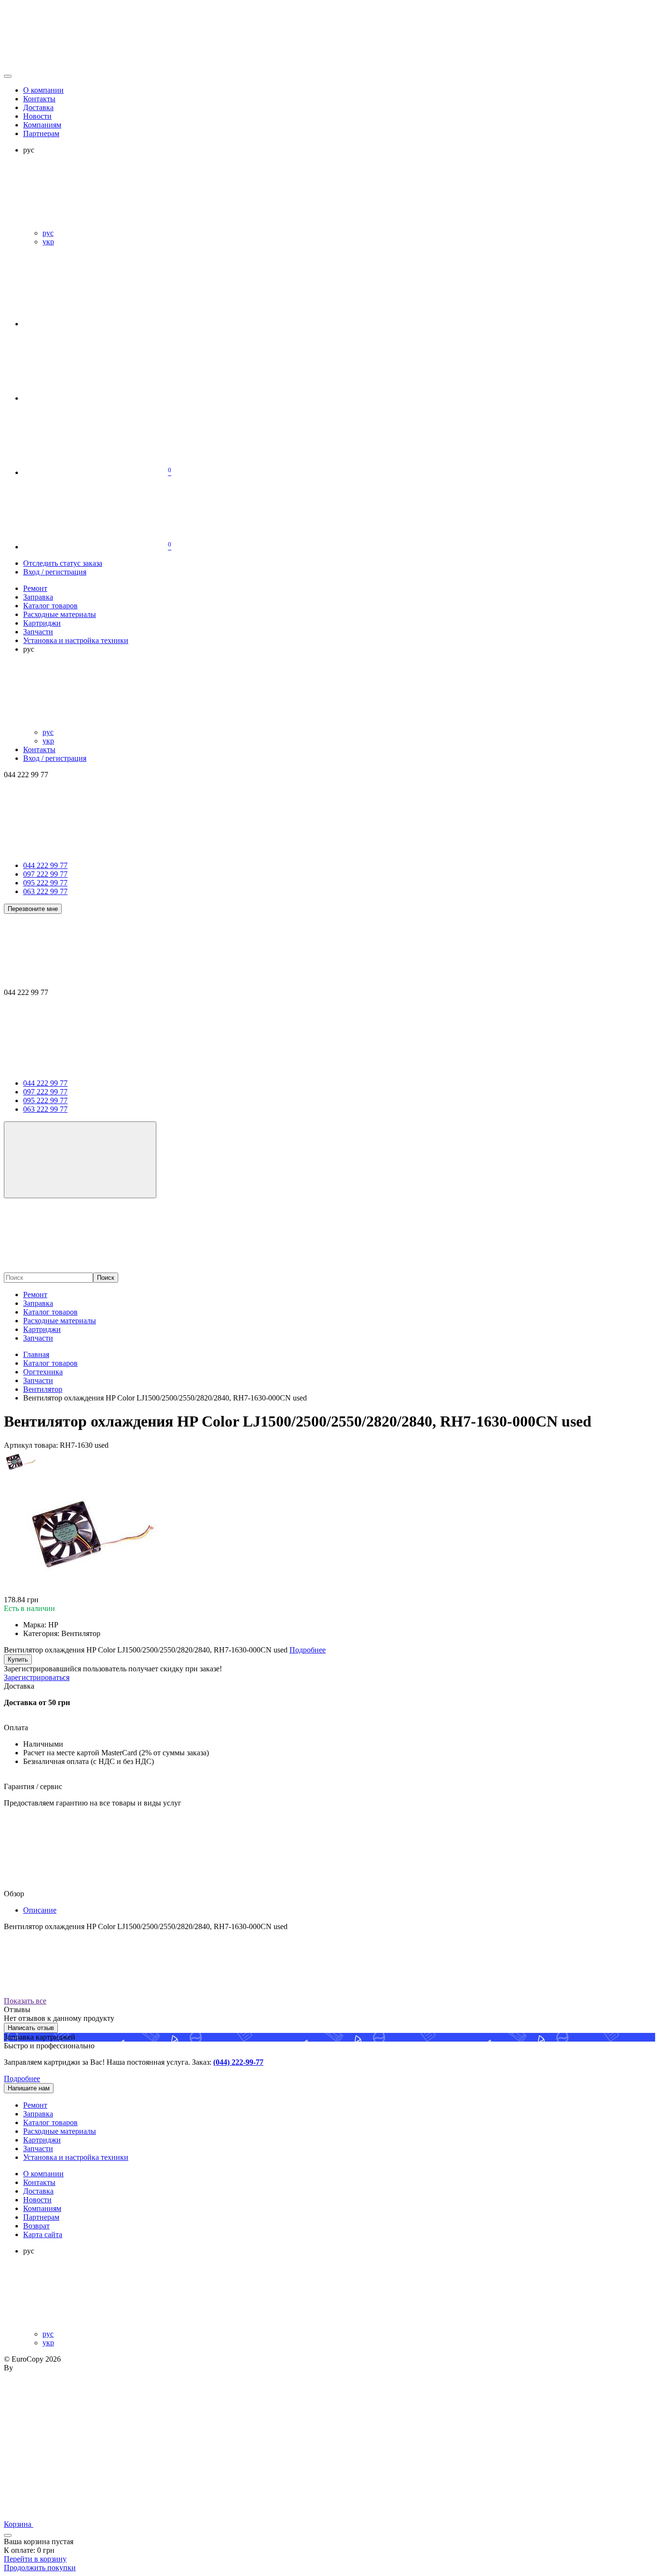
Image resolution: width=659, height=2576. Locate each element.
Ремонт (35, 1295)
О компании (43, 90)
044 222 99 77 (45, 865)
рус (48, 233)
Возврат (36, 2226)
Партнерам (41, 133)
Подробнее (22, 2079)
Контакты (39, 99)
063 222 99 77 (45, 891)
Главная (36, 1354)
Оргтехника (43, 1372)
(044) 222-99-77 (238, 2062)
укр (48, 242)
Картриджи (42, 1329)
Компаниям (42, 125)
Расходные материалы (60, 1321)
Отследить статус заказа (63, 563)
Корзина (19, 2524)
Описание (40, 1910)
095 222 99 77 (45, 883)
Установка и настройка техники (76, 2157)
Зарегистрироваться (37, 1677)
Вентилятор (43, 1389)
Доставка (38, 107)
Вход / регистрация (55, 572)
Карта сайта (43, 2234)
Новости (37, 116)
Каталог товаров (50, 1312)
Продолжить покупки (40, 2568)
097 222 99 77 (45, 874)
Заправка (38, 1303)
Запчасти (38, 1338)
